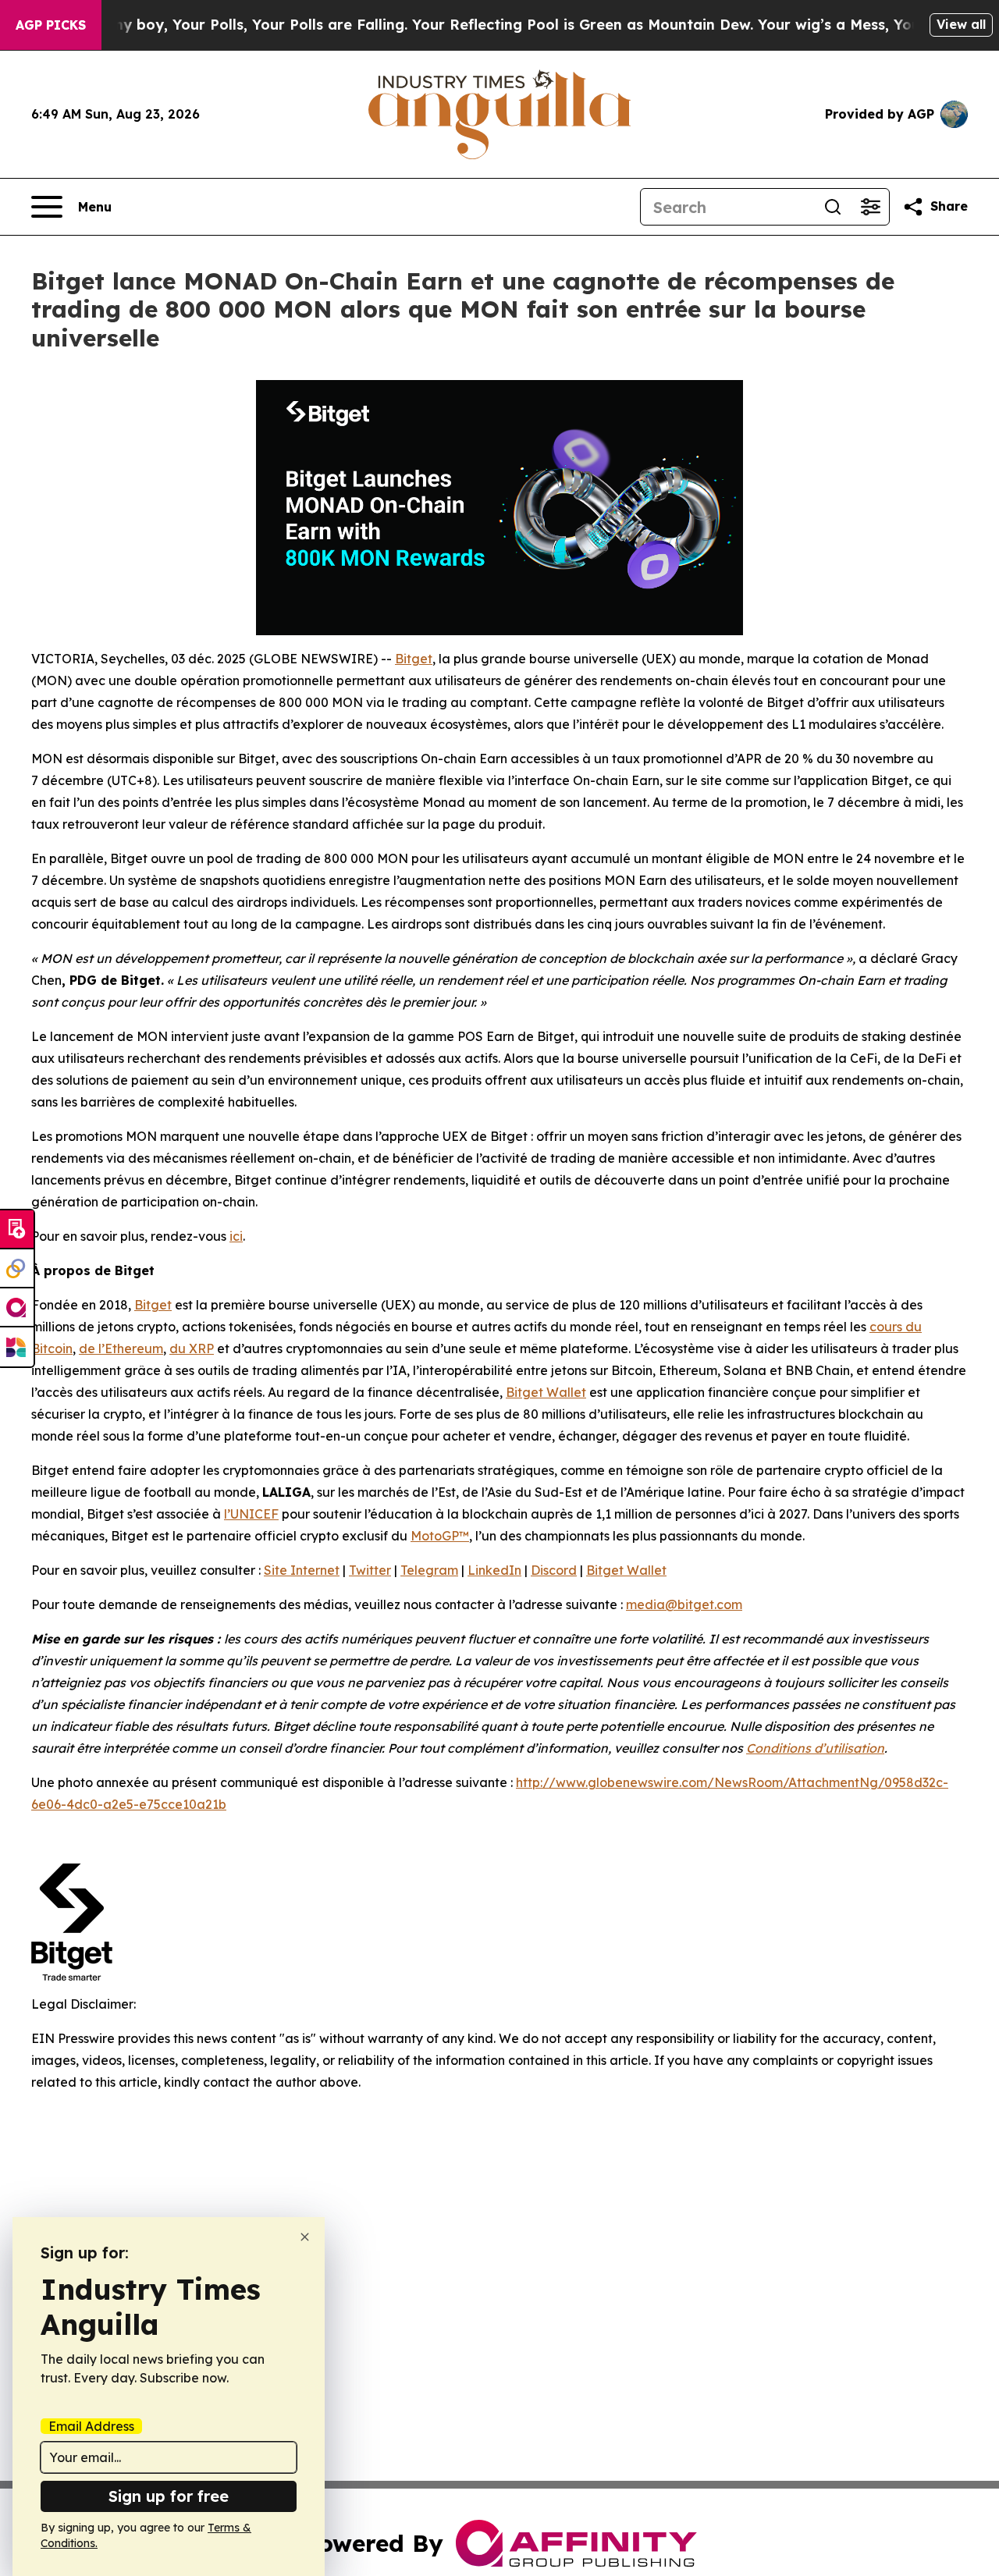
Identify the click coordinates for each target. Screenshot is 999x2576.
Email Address (91, 2426)
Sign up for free (169, 2496)
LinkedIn (494, 1570)
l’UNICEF (251, 1514)
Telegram (429, 1570)
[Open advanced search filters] (870, 207)
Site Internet (302, 1570)
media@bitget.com (684, 1604)
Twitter (370, 1570)
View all (961, 24)
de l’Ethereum (121, 1348)
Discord (554, 1570)
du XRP (192, 1348)
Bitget (414, 659)
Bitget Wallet (546, 1392)
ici (236, 1236)
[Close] (305, 2237)
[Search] (833, 207)
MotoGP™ (440, 1536)
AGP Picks (51, 25)
